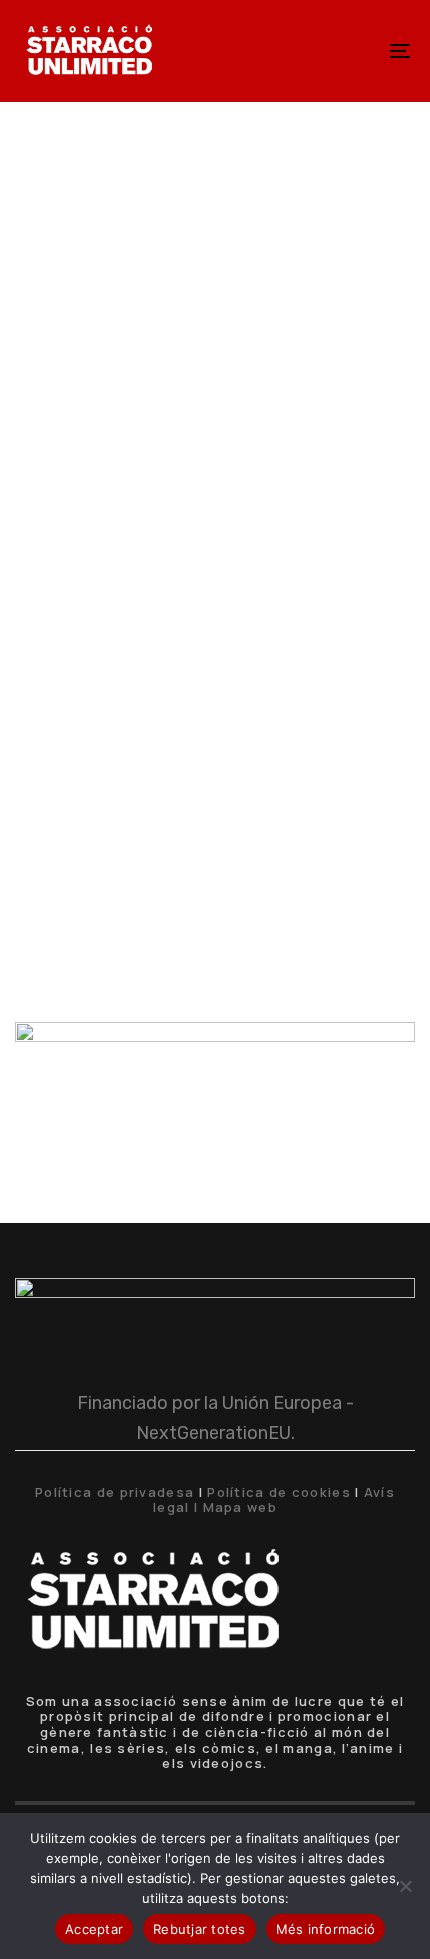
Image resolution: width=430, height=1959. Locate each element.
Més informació (326, 1929)
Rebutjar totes (199, 1929)
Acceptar (94, 1929)
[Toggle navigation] (345, 51)
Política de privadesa (114, 1492)
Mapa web (240, 1507)
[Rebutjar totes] (405, 1886)
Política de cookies (279, 1492)
